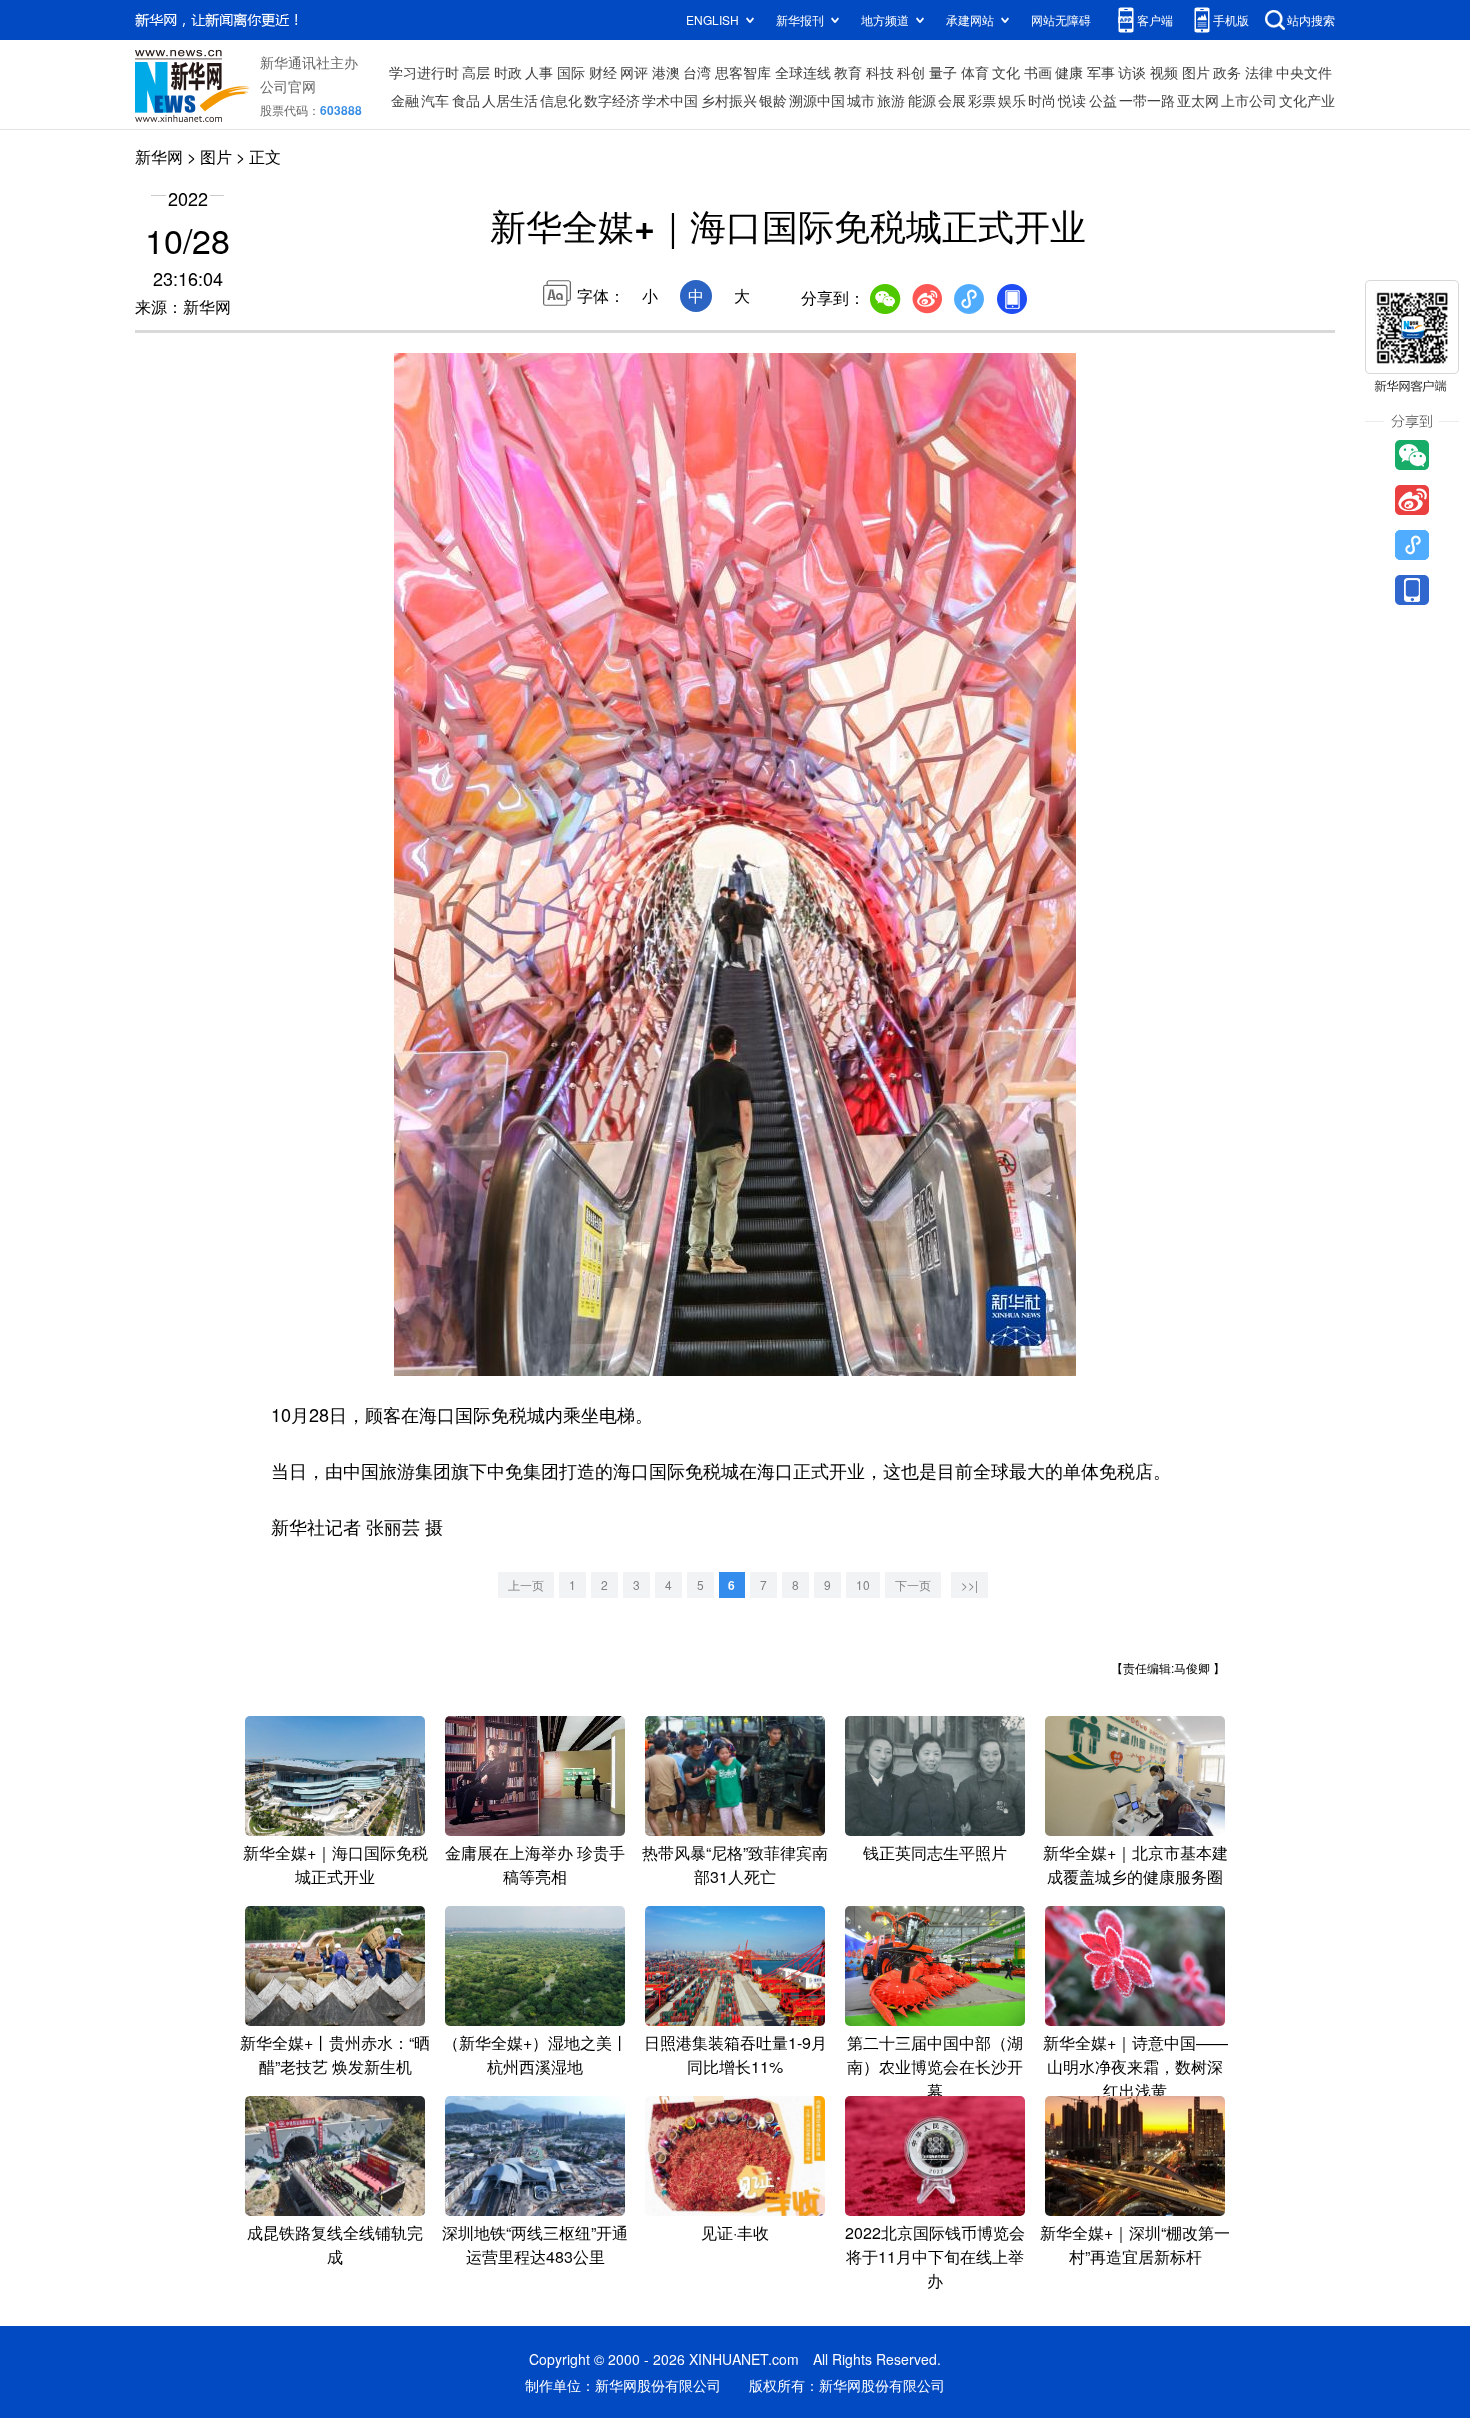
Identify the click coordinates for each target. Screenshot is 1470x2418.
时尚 (1042, 100)
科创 (911, 72)
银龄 (773, 100)
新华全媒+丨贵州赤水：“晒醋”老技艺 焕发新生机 (335, 2054)
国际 (571, 72)
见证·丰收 (735, 2232)
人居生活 (510, 100)
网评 (634, 72)
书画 (1038, 72)
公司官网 (288, 86)
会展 (952, 100)
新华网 (159, 156)
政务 (1227, 72)
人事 (539, 72)
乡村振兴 (729, 100)
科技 (880, 72)
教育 (848, 72)
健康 (1069, 72)
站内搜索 (1311, 19)
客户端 (1155, 19)
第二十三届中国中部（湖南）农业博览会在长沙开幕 (935, 2066)
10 (863, 1584)
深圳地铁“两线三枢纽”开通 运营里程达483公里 (535, 2244)
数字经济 (612, 100)
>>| (969, 1584)
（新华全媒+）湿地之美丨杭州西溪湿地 (535, 2054)
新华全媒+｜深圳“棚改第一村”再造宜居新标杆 (1135, 2244)
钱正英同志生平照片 (935, 1852)
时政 (508, 72)
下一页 (913, 1584)
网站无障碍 (1061, 19)
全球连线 (803, 72)
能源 (922, 100)
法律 (1259, 72)
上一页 (526, 1584)
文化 (1006, 72)
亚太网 (1198, 100)
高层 (476, 72)
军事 (1101, 72)
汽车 (435, 100)
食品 (466, 100)
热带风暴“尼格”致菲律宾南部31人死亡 (735, 1864)
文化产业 (1307, 100)
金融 (405, 100)
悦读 (1072, 100)
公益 (1103, 100)
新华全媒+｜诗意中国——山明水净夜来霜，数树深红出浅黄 (1135, 2066)
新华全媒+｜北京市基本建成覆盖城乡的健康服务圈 (1135, 1864)
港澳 (666, 72)
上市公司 (1249, 100)
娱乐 (1012, 100)
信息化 (561, 100)
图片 (1196, 72)
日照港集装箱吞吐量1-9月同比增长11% (735, 2054)
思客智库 (743, 72)
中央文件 (1304, 72)
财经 (603, 72)
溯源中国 (817, 100)
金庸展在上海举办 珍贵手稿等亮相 (535, 1864)
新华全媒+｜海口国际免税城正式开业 (335, 1864)
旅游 (891, 100)
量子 (943, 72)
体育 (975, 72)
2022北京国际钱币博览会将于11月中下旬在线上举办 (935, 2256)
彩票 (982, 100)
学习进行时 (424, 72)
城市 (861, 100)
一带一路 (1147, 100)
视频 (1164, 72)
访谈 (1132, 72)
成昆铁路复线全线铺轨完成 (335, 2244)
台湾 (697, 72)
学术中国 (670, 100)
